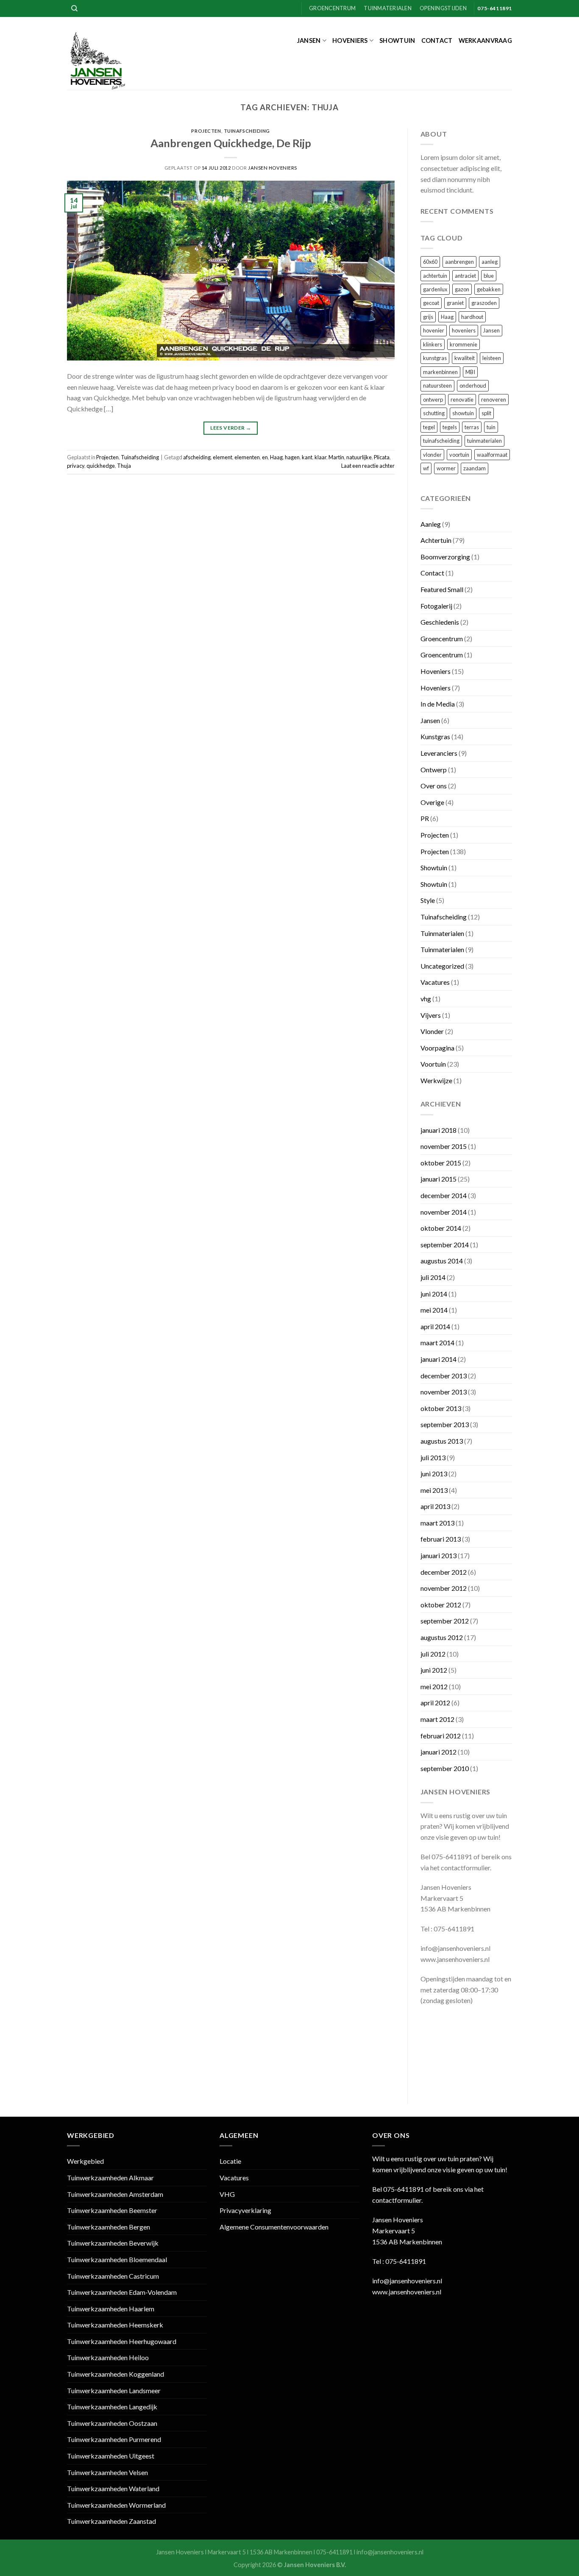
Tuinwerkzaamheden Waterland (113, 2488)
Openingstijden (443, 8)
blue (489, 276)
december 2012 (444, 1572)
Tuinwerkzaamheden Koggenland (116, 2374)
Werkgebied (85, 2161)
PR (425, 818)
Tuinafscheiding (247, 131)
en (265, 457)
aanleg (490, 262)
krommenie (463, 344)
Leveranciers (439, 753)
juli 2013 (433, 1457)
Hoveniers (350, 41)
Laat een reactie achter (368, 466)
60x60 (430, 262)
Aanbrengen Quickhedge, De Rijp (231, 143)
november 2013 (444, 1392)
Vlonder (432, 1031)
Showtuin (397, 41)
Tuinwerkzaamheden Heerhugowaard (122, 2341)
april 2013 (435, 1506)
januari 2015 (438, 1179)
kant (307, 457)
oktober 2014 (441, 1228)
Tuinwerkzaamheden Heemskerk (115, 2325)
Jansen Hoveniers (273, 168)
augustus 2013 (442, 1441)
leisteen (492, 358)
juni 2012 (434, 1670)
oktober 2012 (441, 1605)
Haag (276, 457)
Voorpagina (437, 1048)
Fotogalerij (436, 606)
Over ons (434, 786)
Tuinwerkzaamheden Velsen (107, 2472)
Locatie (230, 2161)
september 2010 (445, 1768)
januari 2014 (438, 1359)
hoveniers (464, 330)
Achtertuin (436, 540)
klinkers (433, 344)
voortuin (459, 455)
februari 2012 (441, 1736)
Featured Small (442, 589)
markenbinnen (440, 372)
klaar (320, 457)
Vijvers (431, 1015)
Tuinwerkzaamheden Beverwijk (113, 2243)
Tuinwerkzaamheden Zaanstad (111, 2521)
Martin (336, 457)
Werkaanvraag (485, 41)
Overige (432, 802)
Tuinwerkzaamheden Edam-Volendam (122, 2292)
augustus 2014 (442, 1261)
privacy (76, 466)
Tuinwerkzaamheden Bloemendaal (117, 2259)
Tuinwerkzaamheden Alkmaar (110, 2178)
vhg (426, 999)
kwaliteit (465, 358)
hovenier (434, 330)
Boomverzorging (445, 557)
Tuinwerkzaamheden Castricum (113, 2276)
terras (472, 427)
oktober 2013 (441, 1408)
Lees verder (231, 428)
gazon (462, 289)
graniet (455, 303)
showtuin (463, 413)
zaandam (475, 468)
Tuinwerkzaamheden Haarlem (111, 2309)
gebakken (489, 289)
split (486, 413)
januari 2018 (438, 1130)
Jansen (309, 41)
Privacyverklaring (245, 2210)
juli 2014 (433, 1277)
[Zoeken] (74, 8)
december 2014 (444, 1195)
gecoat (431, 303)
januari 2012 (438, 1752)
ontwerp (433, 400)
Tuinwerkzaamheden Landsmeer (114, 2390)
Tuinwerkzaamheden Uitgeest (111, 2456)
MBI (470, 372)
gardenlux (435, 289)
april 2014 (435, 1326)
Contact (437, 41)
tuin (491, 427)
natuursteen (437, 386)
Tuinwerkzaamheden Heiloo (108, 2357)
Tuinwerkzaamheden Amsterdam (115, 2194)
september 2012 (445, 1621)
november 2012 (444, 1588)
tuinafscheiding (441, 441)
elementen (247, 457)
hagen (292, 457)
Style (428, 900)
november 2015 (444, 1146)
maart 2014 (437, 1342)
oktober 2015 (441, 1163)
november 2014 (444, 1212)
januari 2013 (438, 1555)
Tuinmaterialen (388, 8)
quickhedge (101, 466)
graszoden (484, 303)
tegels (450, 427)
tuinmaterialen (484, 441)
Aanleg (431, 524)
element (223, 457)
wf (426, 468)
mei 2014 (434, 1310)
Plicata (382, 457)
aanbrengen (459, 262)
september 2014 (445, 1245)
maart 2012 (437, 1719)
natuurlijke (359, 457)
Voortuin (433, 1064)
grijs (428, 317)
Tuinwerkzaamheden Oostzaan (112, 2423)
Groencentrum (332, 8)
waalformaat (492, 455)
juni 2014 (434, 1294)
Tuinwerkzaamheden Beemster (112, 2210)
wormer (446, 468)
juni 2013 (434, 1474)
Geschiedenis (440, 622)
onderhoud (473, 386)
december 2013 (444, 1376)
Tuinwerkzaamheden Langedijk (112, 2407)
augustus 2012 (442, 1637)
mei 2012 (434, 1686)
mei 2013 (434, 1490)
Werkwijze (436, 1080)
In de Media (438, 704)
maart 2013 (437, 1523)
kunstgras (435, 358)
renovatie (462, 400)
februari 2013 (441, 1539)
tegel (429, 427)
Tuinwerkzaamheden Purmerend (114, 2439)
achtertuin (435, 276)
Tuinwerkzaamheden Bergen (109, 2227)
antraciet (465, 276)
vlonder (432, 455)
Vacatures (435, 982)
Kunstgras (435, 736)
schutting (434, 413)
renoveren (494, 400)
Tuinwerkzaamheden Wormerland (116, 2505)
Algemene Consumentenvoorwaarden (274, 2227)
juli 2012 (433, 1654)
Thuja (124, 466)
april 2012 (435, 1703)
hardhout (472, 317)
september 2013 (445, 1424)
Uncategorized (442, 966)
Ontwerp (434, 770)
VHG (227, 2194)
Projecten (206, 131)
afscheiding (197, 457)
